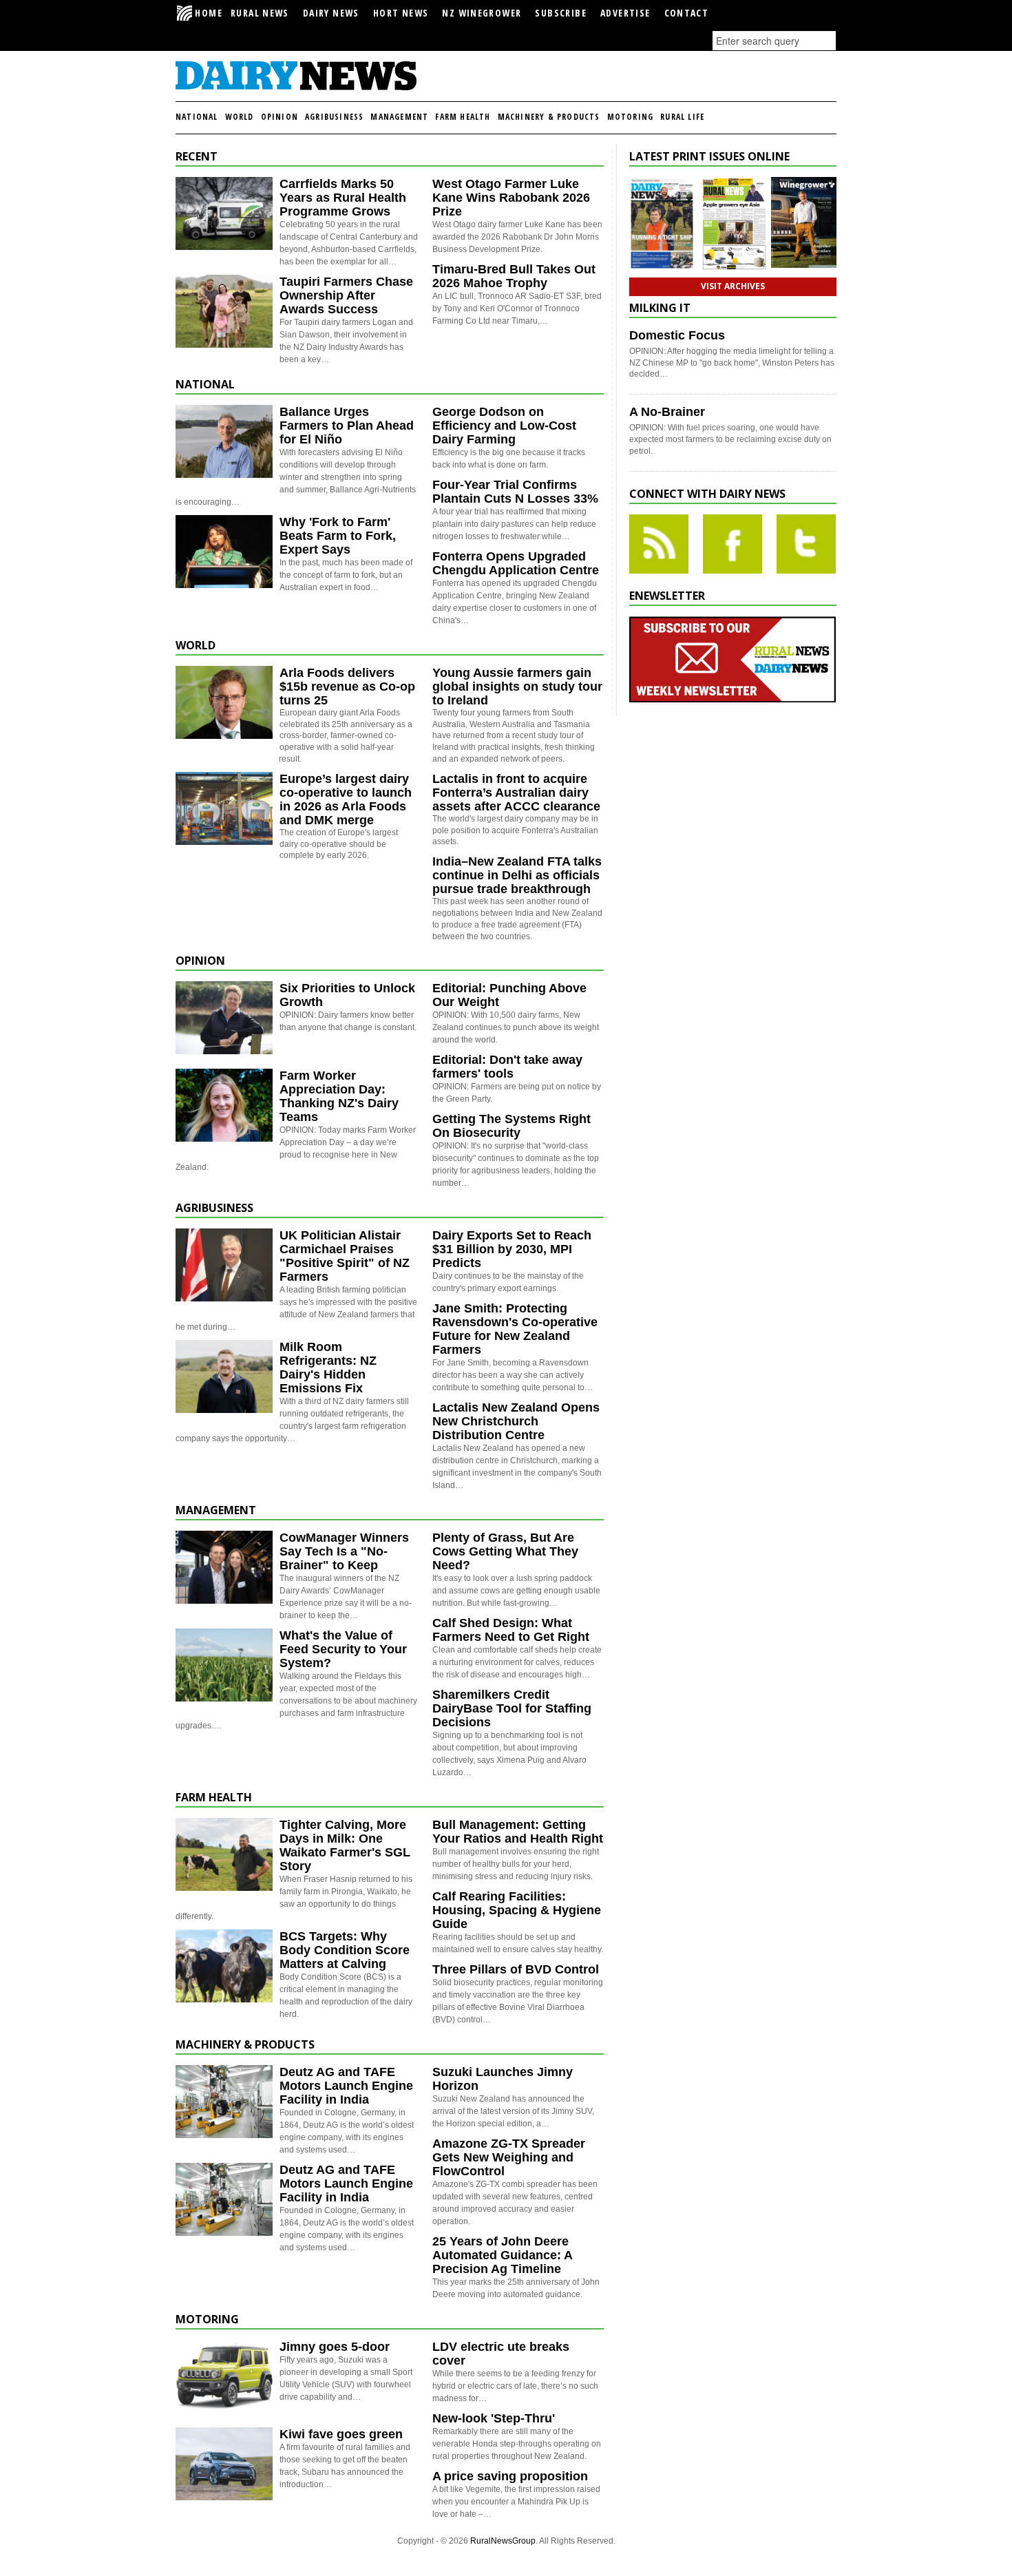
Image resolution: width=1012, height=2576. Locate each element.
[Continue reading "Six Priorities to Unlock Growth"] (224, 1018)
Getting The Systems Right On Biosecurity (512, 1126)
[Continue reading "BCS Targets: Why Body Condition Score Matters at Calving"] (224, 1966)
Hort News (401, 13)
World (240, 117)
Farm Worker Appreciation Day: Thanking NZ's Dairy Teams (339, 1096)
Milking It (660, 308)
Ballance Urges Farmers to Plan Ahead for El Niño (347, 426)
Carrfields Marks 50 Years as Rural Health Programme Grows (343, 198)
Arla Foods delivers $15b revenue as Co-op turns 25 (347, 687)
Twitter (806, 544)
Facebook (732, 544)
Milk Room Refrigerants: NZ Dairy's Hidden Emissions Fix (328, 1368)
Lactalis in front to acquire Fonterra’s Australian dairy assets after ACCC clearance (516, 793)
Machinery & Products (549, 117)
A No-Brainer (667, 412)
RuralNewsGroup (503, 2541)
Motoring (631, 117)
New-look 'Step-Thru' (494, 2418)
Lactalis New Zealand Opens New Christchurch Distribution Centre (516, 1421)
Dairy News (331, 13)
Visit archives (733, 286)
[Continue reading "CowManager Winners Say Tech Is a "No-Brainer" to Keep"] (224, 1567)
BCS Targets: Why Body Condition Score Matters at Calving (345, 1950)
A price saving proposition (510, 2476)
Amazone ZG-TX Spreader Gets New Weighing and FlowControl (509, 2157)
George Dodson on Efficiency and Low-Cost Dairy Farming (504, 426)
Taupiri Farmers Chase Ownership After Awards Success (346, 295)
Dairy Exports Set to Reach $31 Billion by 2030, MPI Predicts (512, 1249)
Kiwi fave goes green (341, 2434)
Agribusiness (334, 117)
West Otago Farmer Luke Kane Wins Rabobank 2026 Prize (511, 198)
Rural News (260, 13)
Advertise (625, 13)
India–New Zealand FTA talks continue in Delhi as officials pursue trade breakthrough (517, 875)
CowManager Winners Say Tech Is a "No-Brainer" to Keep (344, 1551)
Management (399, 117)
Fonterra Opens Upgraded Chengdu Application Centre (516, 563)
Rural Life (682, 117)
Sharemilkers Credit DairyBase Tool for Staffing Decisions (512, 1708)
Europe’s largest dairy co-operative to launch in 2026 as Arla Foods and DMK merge (346, 799)
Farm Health (463, 117)
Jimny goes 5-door (335, 2347)
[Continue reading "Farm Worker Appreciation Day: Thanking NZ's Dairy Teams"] (224, 1105)
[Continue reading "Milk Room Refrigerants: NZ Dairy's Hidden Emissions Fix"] (224, 1376)
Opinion (280, 117)
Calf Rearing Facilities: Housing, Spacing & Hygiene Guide (517, 1910)
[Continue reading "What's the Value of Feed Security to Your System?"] (224, 1665)
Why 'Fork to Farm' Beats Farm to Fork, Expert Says (338, 536)
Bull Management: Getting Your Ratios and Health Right (518, 1832)
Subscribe (561, 13)
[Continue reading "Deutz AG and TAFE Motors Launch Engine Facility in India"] (224, 2102)
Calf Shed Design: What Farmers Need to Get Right (511, 1630)
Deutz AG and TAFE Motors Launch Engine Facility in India (346, 2086)
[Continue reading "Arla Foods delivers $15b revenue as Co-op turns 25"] (224, 702)
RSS (659, 544)
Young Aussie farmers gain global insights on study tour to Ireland (517, 687)
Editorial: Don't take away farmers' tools (507, 1067)
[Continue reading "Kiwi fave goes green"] (224, 2464)
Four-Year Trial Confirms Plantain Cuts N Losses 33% (515, 492)
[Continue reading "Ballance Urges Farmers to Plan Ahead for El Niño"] (224, 441)
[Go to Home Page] (296, 88)
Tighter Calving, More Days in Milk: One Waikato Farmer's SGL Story (345, 1845)
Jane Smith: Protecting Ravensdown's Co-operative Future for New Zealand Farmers (515, 1329)
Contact (687, 13)
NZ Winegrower (482, 13)
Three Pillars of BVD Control (516, 1969)
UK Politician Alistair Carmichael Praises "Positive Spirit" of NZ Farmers (345, 1256)
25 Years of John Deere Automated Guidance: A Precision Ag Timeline (502, 2255)
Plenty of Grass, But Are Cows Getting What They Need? (505, 1551)
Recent (197, 156)
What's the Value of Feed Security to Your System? (343, 1649)
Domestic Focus (677, 335)
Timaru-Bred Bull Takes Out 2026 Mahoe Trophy (514, 276)
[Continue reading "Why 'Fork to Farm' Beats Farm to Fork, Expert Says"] (224, 552)
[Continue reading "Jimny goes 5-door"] (224, 2376)
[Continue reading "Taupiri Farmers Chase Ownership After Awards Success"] (224, 311)
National (197, 117)
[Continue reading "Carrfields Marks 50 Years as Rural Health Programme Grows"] (224, 213)
